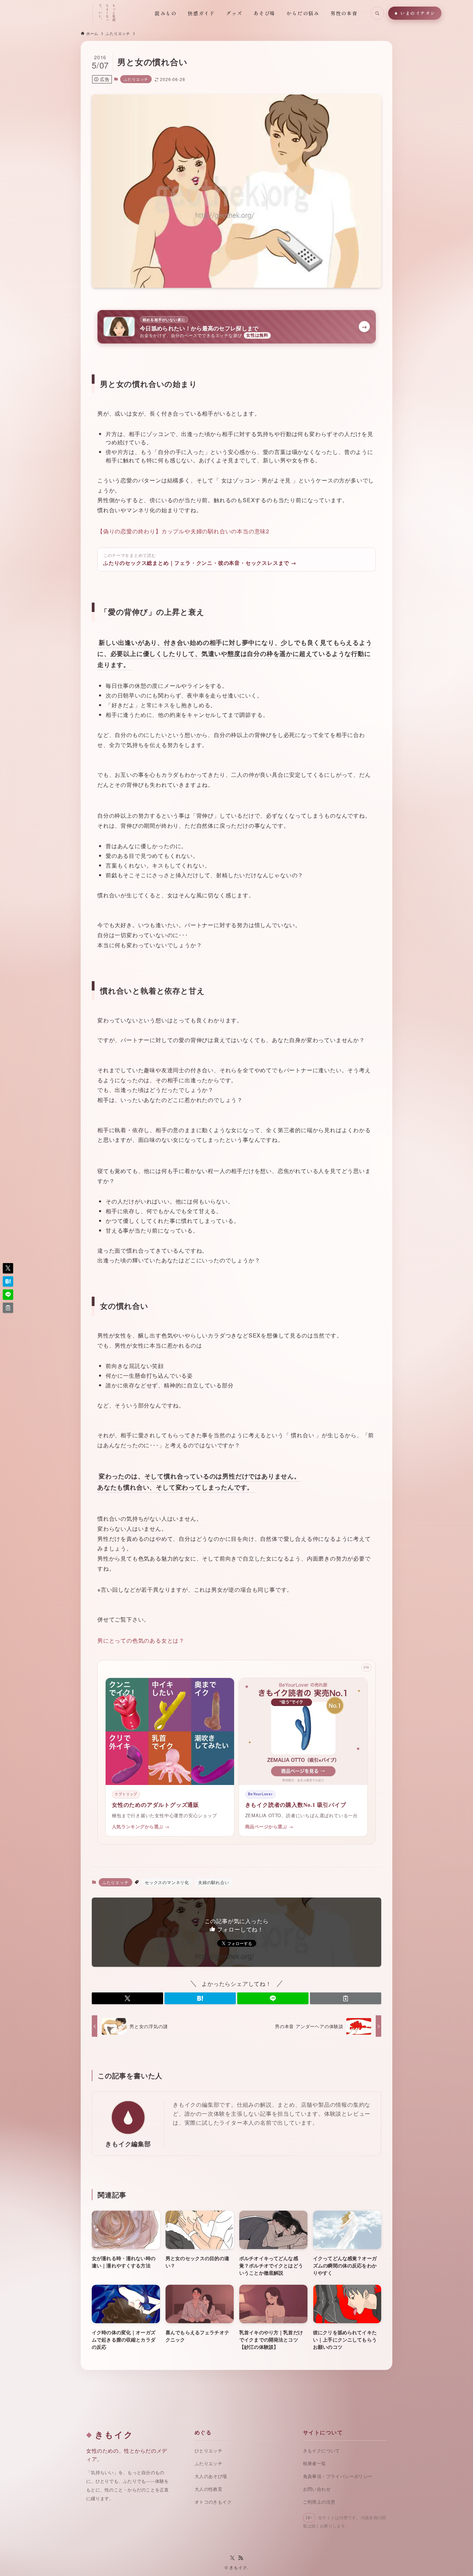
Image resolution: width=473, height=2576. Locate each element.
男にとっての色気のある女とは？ (141, 1640)
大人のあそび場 (211, 2476)
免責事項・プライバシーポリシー (338, 2476)
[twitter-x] (232, 2558)
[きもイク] (58, 13)
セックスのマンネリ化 (167, 1882)
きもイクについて (322, 2451)
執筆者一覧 (315, 2464)
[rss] (241, 2558)
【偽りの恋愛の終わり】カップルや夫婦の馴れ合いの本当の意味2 (183, 531)
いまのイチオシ (418, 13)
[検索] (377, 13)
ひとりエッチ (208, 2451)
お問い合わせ (317, 2489)
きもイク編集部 (128, 2144)
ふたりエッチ (136, 79)
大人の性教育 (208, 2489)
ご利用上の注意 (319, 2502)
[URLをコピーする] (346, 1998)
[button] (127, 1998)
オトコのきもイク (213, 2502)
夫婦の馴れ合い (214, 1882)
